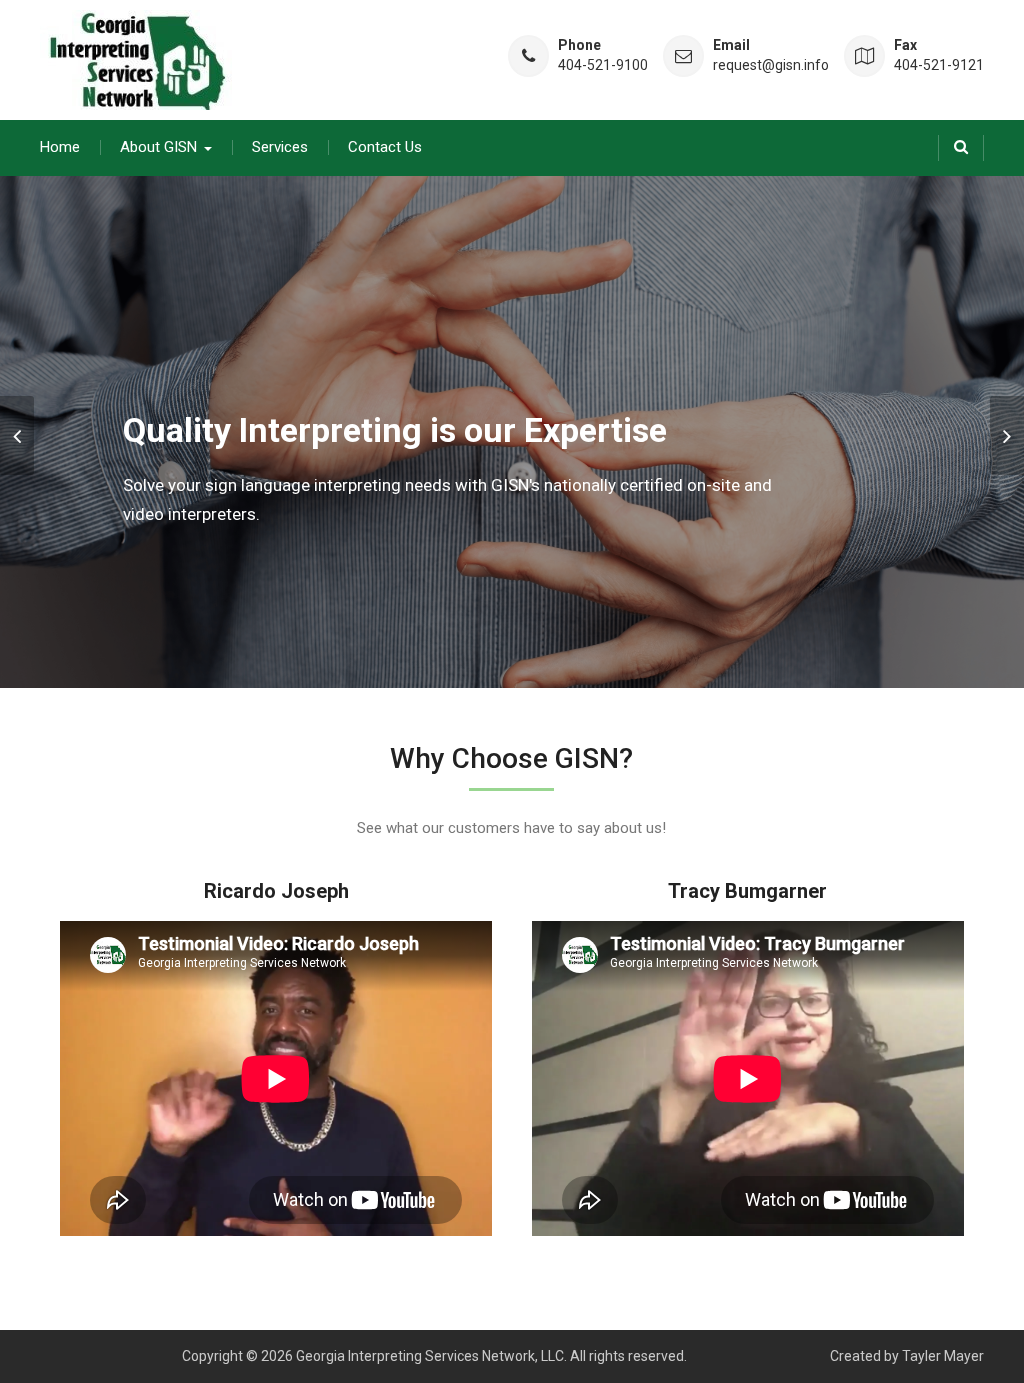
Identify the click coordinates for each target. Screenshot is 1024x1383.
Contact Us (385, 147)
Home (60, 147)
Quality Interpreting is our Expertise (395, 430)
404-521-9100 (603, 65)
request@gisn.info (771, 65)
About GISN (158, 147)
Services (280, 147)
